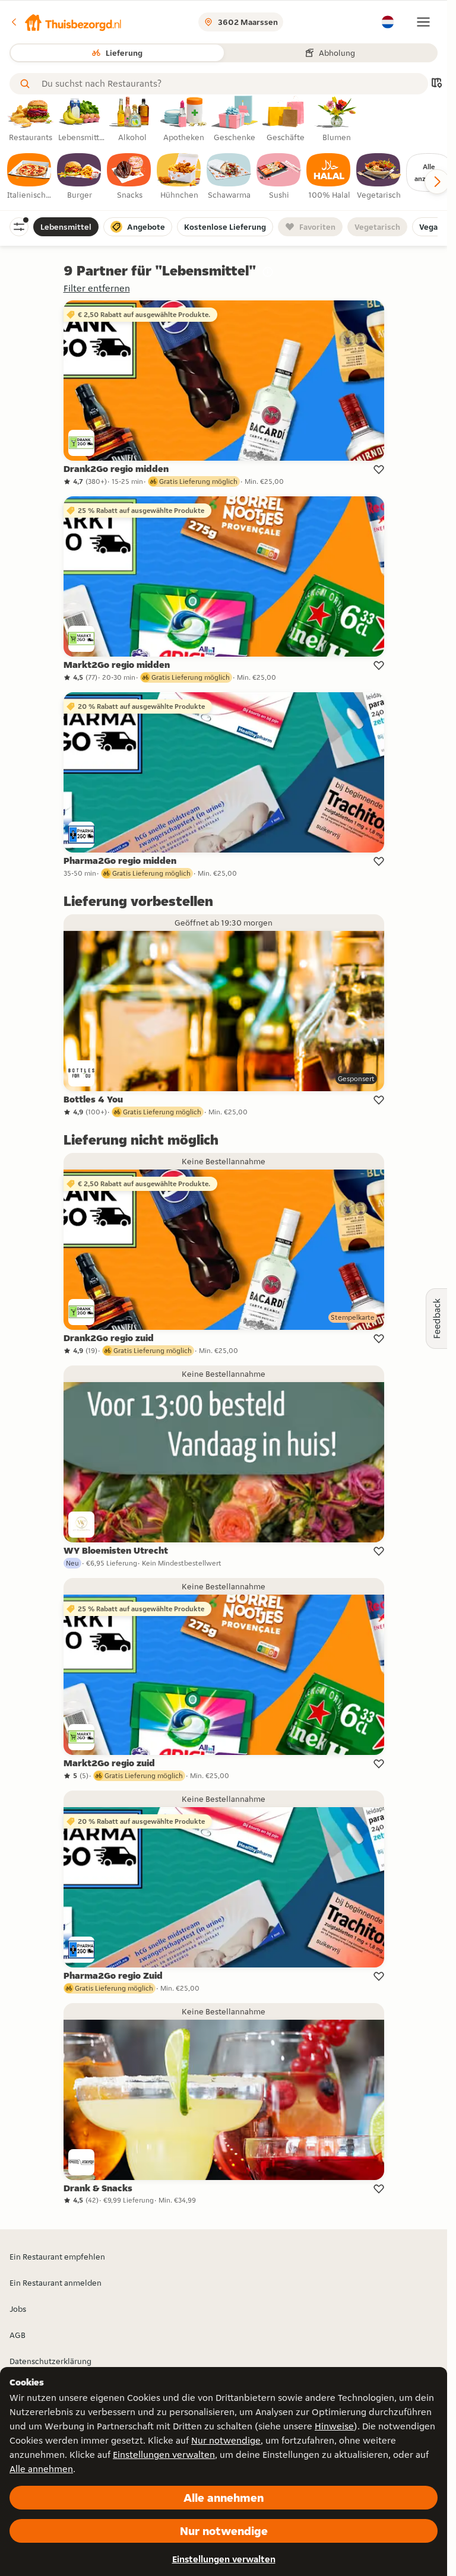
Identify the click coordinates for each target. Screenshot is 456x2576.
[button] (66, 22)
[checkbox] (30, 177)
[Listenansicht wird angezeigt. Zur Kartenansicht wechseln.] (436, 84)
